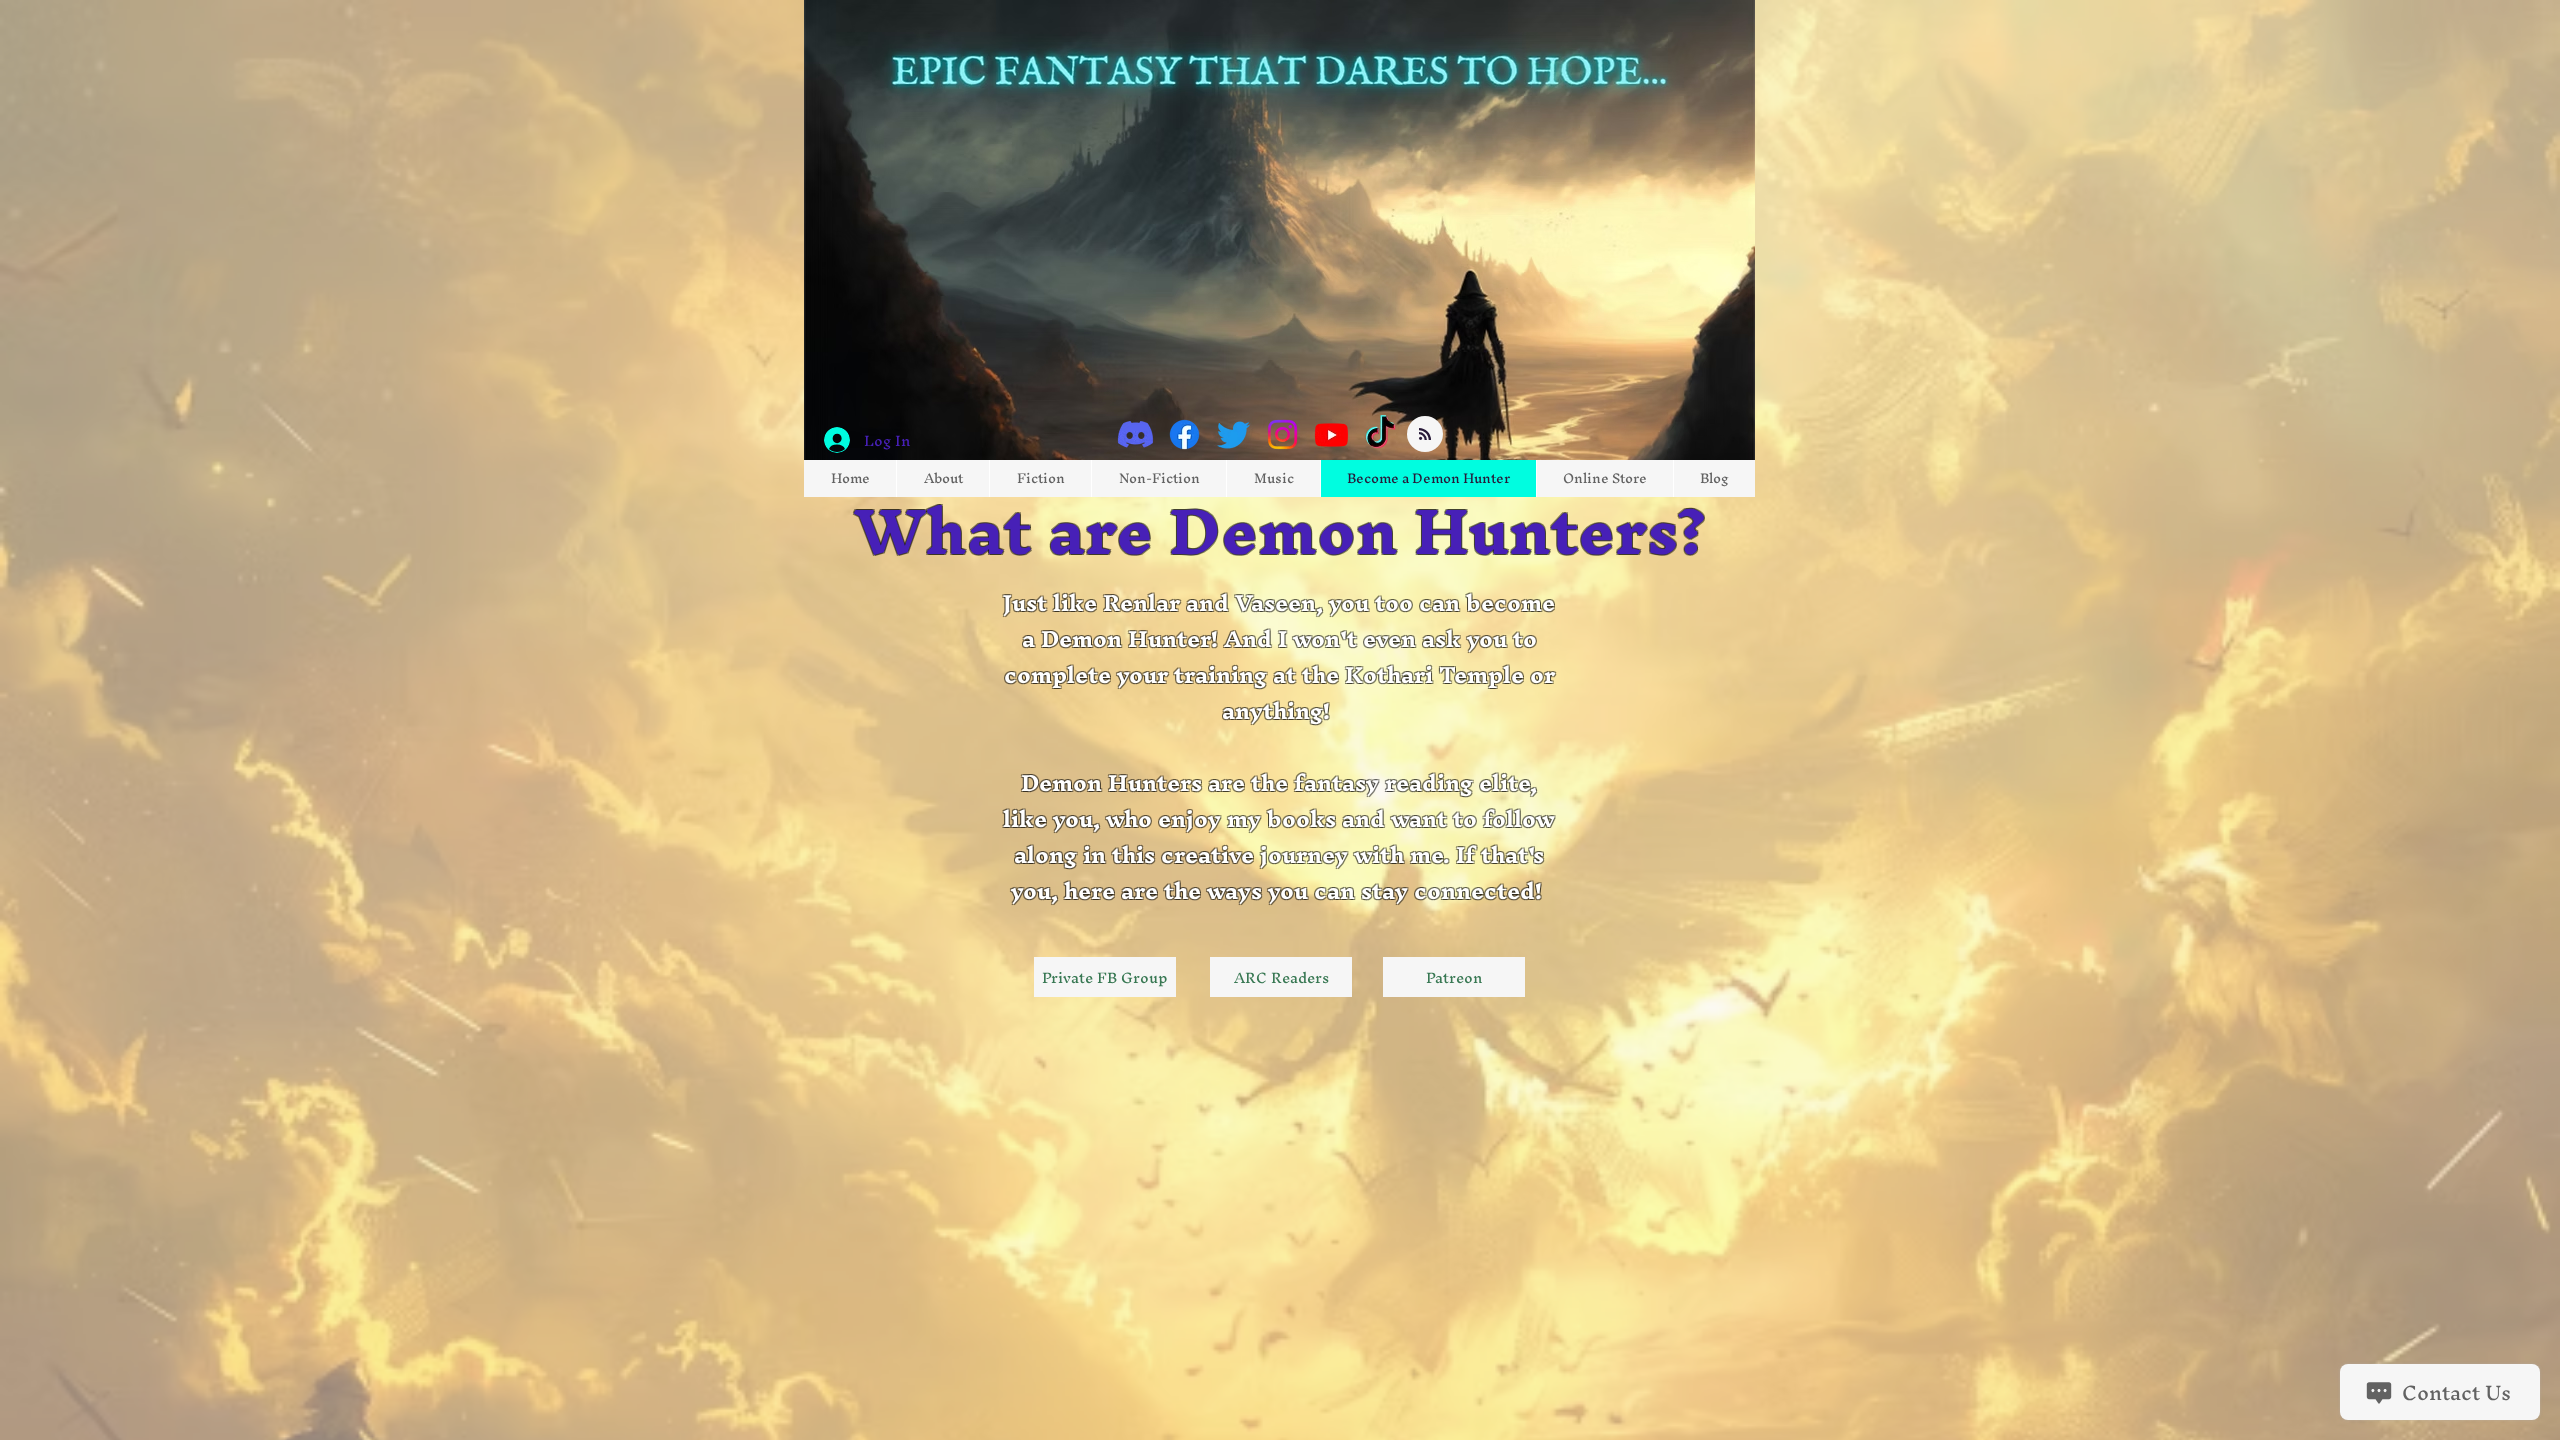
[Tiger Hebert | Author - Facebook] (1184, 434)
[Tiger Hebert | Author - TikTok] (1380, 434)
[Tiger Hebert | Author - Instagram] (1282, 434)
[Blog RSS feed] (1425, 435)
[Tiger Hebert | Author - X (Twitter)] (1233, 434)
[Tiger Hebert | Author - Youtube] (1331, 434)
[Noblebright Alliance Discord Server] (1135, 434)
